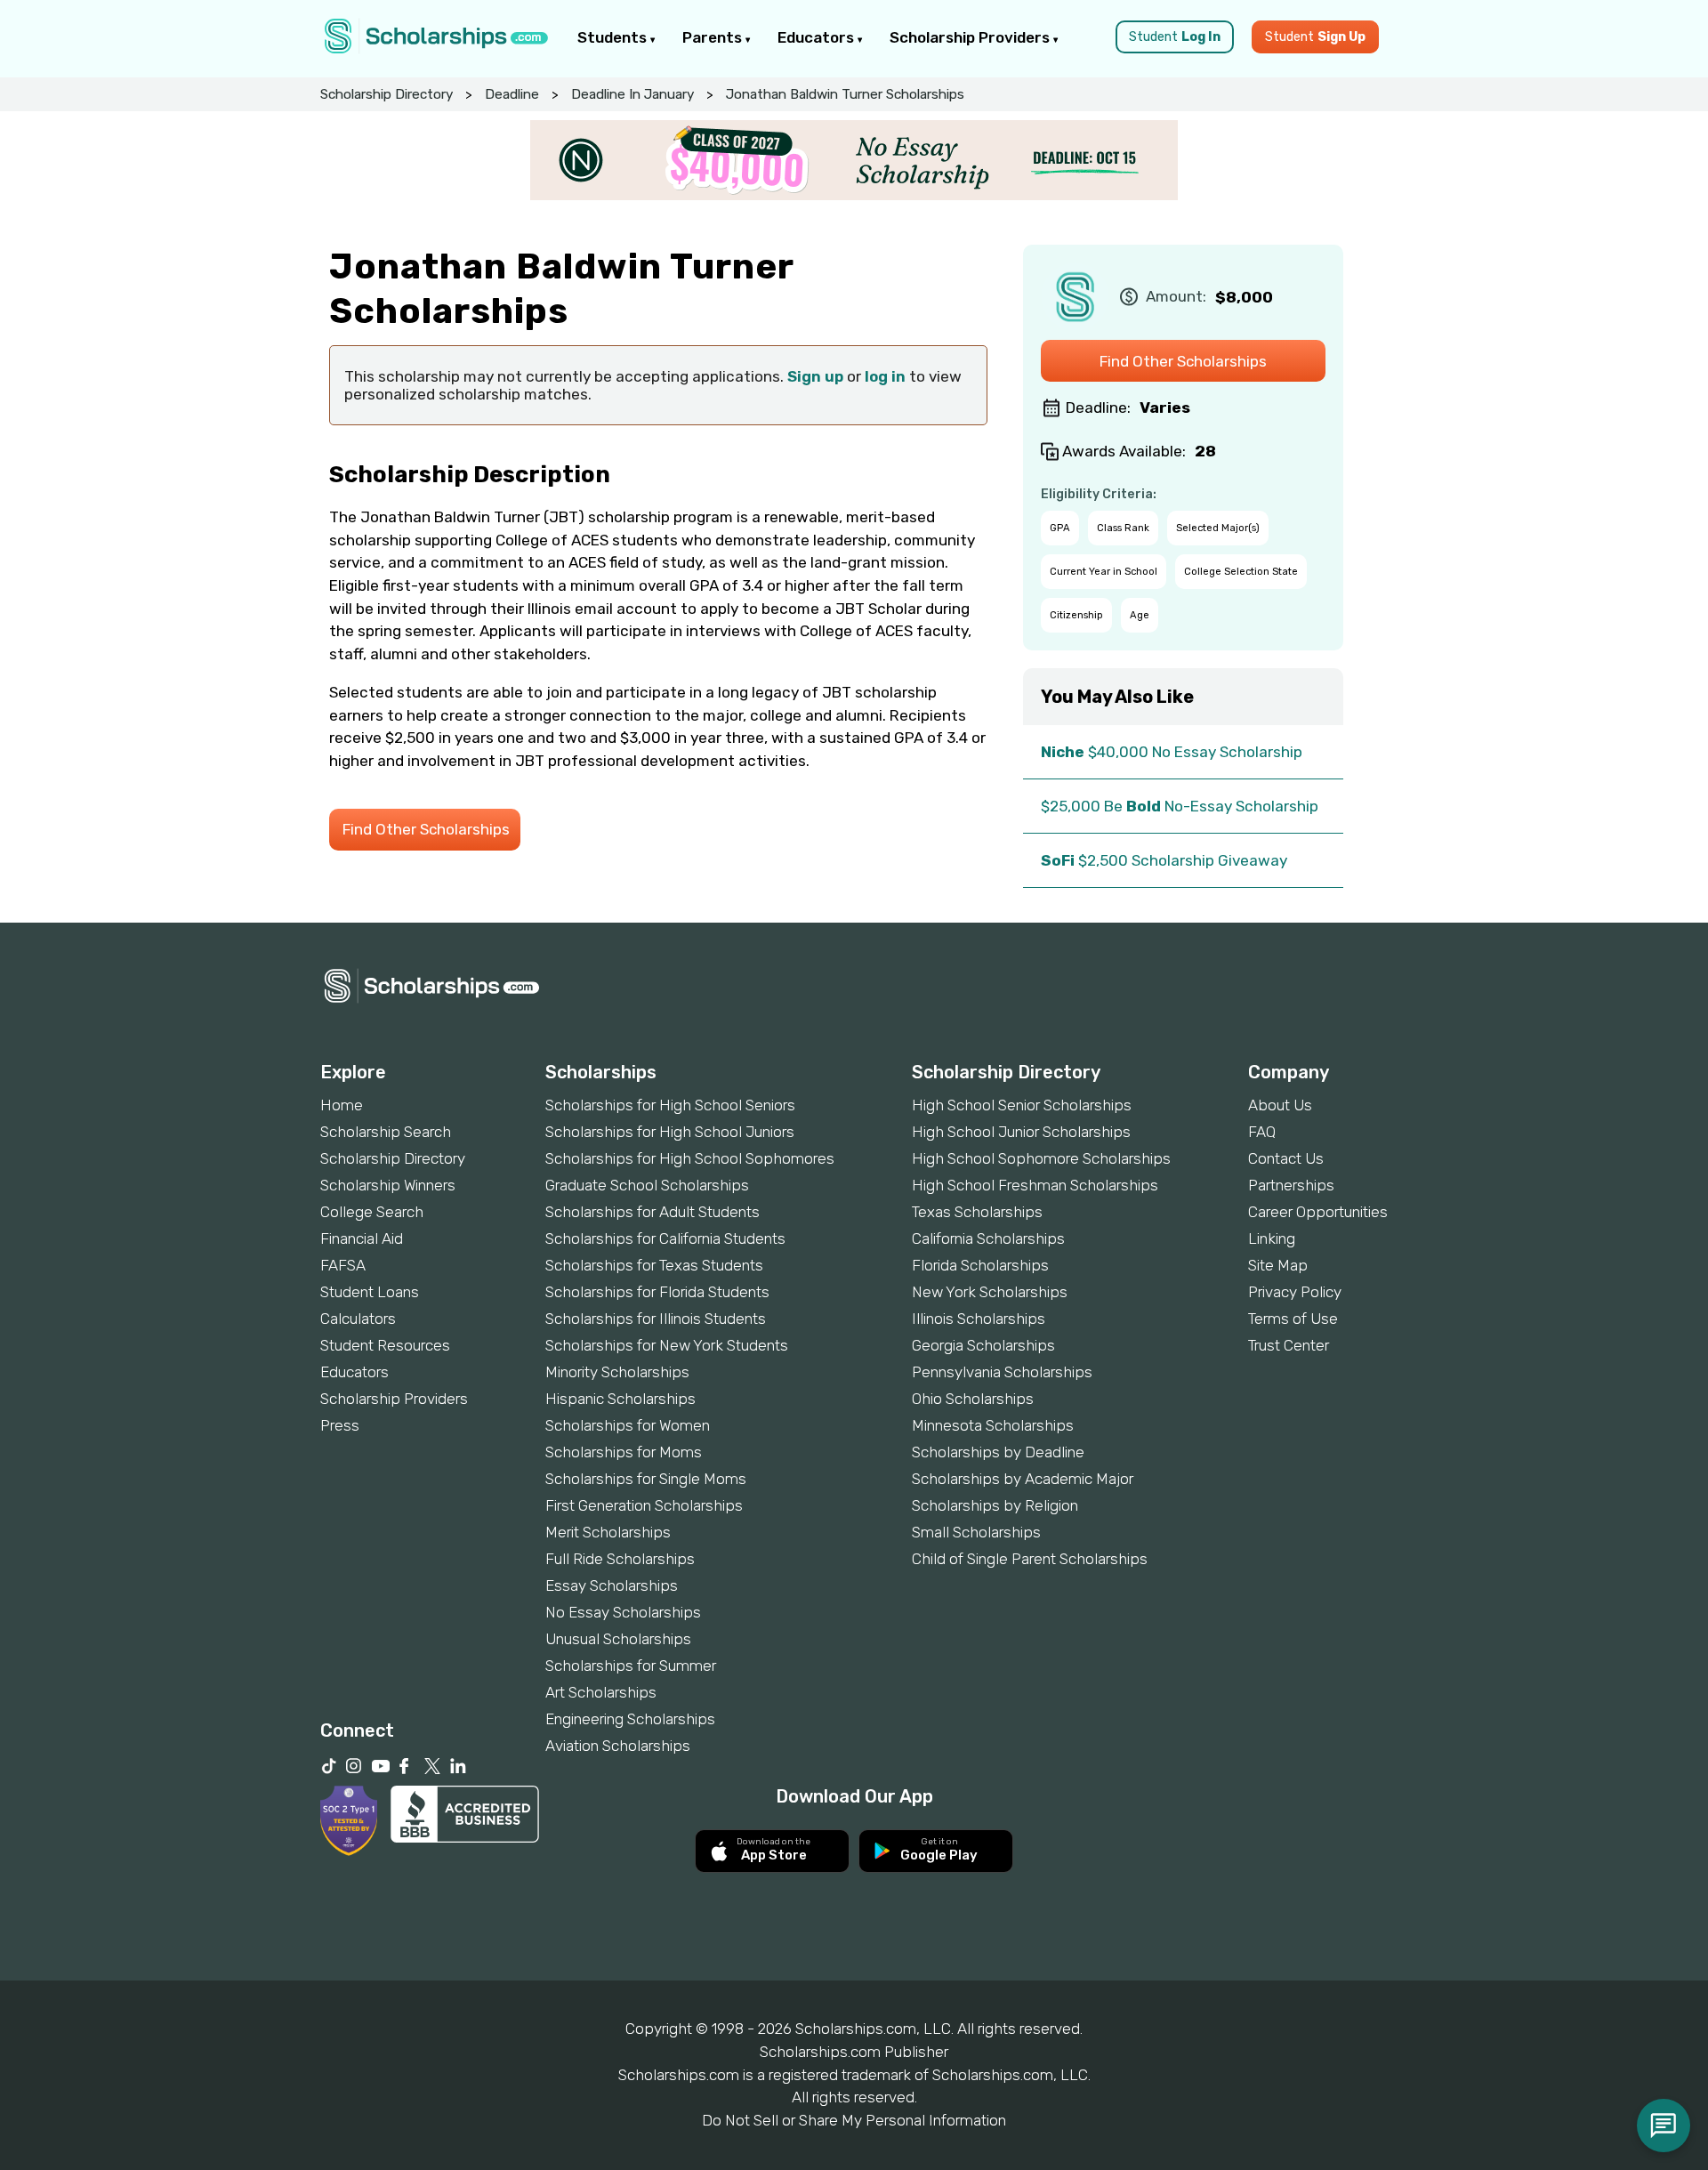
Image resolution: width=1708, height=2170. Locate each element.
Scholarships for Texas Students (654, 1265)
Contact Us (1286, 1158)
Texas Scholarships (977, 1212)
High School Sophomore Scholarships (1041, 1158)
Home (342, 1105)
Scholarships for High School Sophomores (690, 1158)
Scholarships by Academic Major (1023, 1479)
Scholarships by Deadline (998, 1452)
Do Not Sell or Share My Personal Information (854, 2120)
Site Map (1278, 1265)
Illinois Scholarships (979, 1319)
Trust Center (1289, 1345)
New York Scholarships (990, 1292)
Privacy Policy (1295, 1292)
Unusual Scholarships (618, 1639)
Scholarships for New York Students (667, 1345)
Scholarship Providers (971, 37)
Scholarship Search (386, 1132)
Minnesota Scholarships (993, 1425)
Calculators (358, 1319)
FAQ (1262, 1132)
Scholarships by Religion (995, 1505)
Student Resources (385, 1345)
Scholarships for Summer (631, 1666)
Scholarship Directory (387, 94)
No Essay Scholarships (623, 1612)
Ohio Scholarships (973, 1399)
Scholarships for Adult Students (653, 1212)
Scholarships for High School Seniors (670, 1105)
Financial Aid (362, 1238)
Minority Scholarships (617, 1372)
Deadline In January (632, 94)
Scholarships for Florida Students (657, 1292)
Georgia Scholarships (983, 1345)
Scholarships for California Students (665, 1238)
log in (885, 376)
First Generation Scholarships (644, 1505)
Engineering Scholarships (630, 1719)
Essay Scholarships (612, 1585)
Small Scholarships (976, 1532)
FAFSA (343, 1265)
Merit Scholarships (608, 1532)
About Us (1280, 1105)
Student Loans (370, 1292)
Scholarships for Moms (624, 1452)
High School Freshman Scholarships (1035, 1185)
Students (614, 37)
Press (340, 1425)
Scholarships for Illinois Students (656, 1319)
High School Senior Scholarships (1022, 1105)
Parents (714, 37)
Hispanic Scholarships (620, 1399)
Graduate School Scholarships (647, 1185)
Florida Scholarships (980, 1265)
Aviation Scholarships (618, 1746)
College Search (372, 1212)
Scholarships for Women (628, 1425)
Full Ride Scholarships (620, 1559)
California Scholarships (988, 1238)
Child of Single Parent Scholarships (1030, 1559)
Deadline (512, 94)
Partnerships (1291, 1185)
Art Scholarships (601, 1692)
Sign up (815, 376)
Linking (1272, 1238)
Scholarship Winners (388, 1185)
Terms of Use (1293, 1319)
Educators (818, 37)
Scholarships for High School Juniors (670, 1132)
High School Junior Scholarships (1021, 1132)
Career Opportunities (1318, 1212)
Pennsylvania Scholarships (1002, 1372)
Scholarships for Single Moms (646, 1479)
